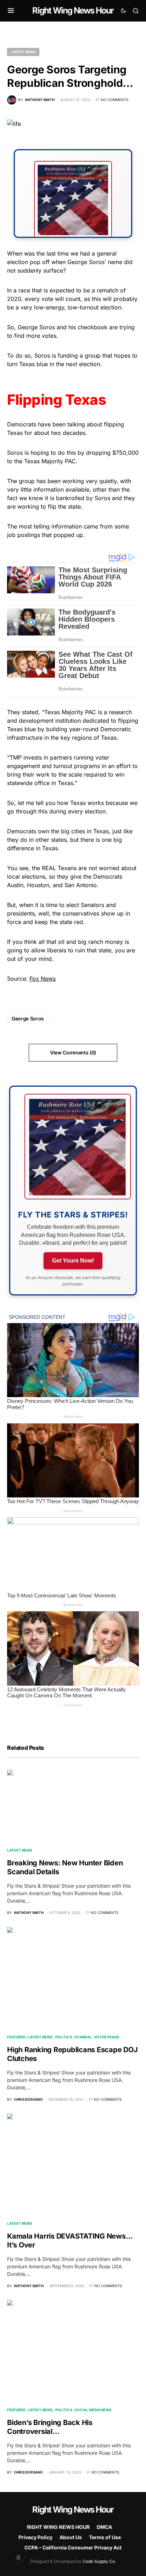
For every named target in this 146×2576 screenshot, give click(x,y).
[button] (11, 11)
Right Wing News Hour (73, 10)
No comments (114, 100)
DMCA (104, 2527)
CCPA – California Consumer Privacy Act (73, 2547)
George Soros (28, 1018)
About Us (71, 2537)
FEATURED (16, 2037)
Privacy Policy (35, 2537)
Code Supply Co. (99, 2561)
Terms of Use (105, 2537)
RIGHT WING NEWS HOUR (58, 2527)
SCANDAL (83, 2037)
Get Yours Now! (73, 1261)
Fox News (43, 979)
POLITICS (64, 2037)
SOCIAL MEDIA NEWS (93, 2410)
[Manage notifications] (18, 2558)
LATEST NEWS (23, 52)
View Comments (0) (73, 1052)
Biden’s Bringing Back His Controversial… (50, 2427)
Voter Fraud (106, 2037)
